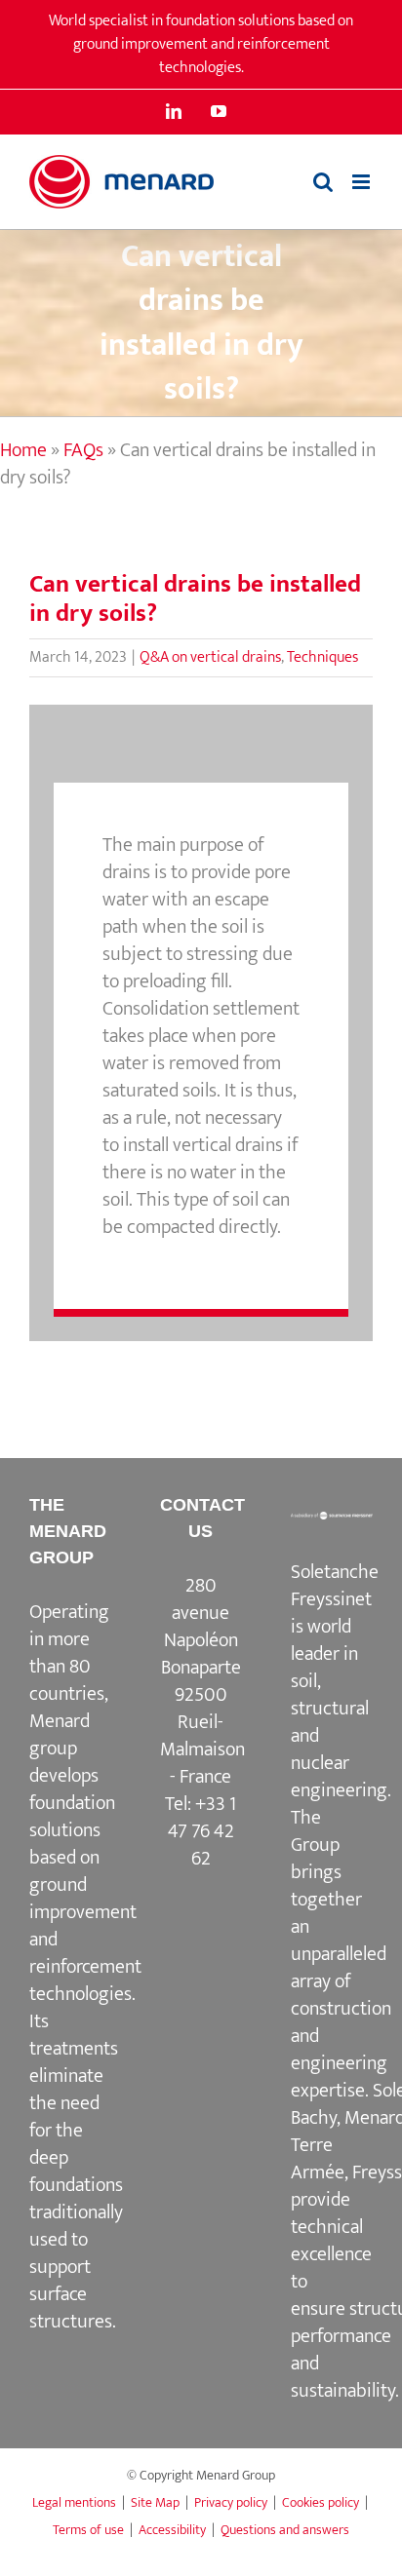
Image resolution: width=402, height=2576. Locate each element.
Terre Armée (318, 2159)
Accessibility (172, 2530)
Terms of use (88, 2530)
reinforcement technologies (85, 1980)
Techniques (322, 657)
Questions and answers (285, 2530)
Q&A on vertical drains (210, 657)
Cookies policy (321, 2502)
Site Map (155, 2502)
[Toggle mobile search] (323, 182)
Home (23, 450)
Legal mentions (74, 2502)
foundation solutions (72, 1817)
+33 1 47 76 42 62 (202, 1831)
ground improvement (83, 1899)
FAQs (83, 450)
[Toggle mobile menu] (362, 182)
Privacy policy (231, 2502)
